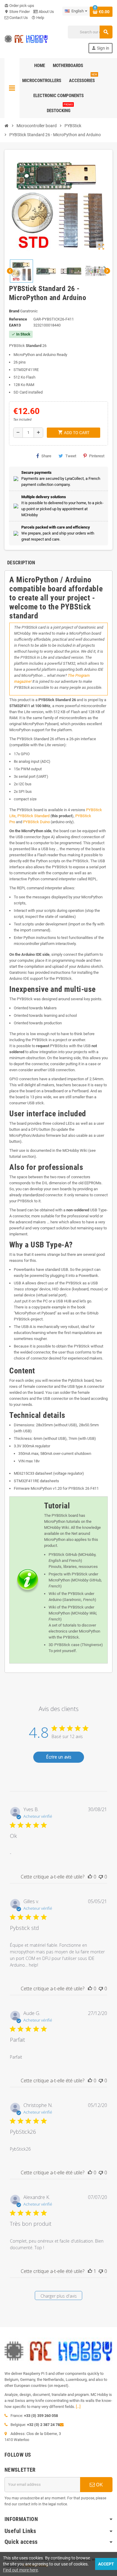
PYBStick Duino (36, 822)
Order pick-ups (19, 6)
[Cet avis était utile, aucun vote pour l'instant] (90, 1877)
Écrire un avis (59, 1757)
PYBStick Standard (33, 816)
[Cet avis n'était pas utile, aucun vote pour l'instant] (101, 1877)
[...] (78, 2407)
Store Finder (17, 12)
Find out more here (20, 2570)
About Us (46, 12)
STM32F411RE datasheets (36, 1481)
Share (46, 456)
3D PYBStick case (64, 1645)
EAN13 (15, 325)
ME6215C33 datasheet (33, 1473)
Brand (14, 311)
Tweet (71, 456)
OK (99, 2485)
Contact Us (18, 18)
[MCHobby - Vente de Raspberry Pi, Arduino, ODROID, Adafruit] (26, 39)
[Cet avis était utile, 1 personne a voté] (90, 2271)
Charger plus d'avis (59, 2296)
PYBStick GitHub (63, 1555)
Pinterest (97, 456)
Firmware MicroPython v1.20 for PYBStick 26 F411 (56, 1488)
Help (38, 18)
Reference (18, 319)
